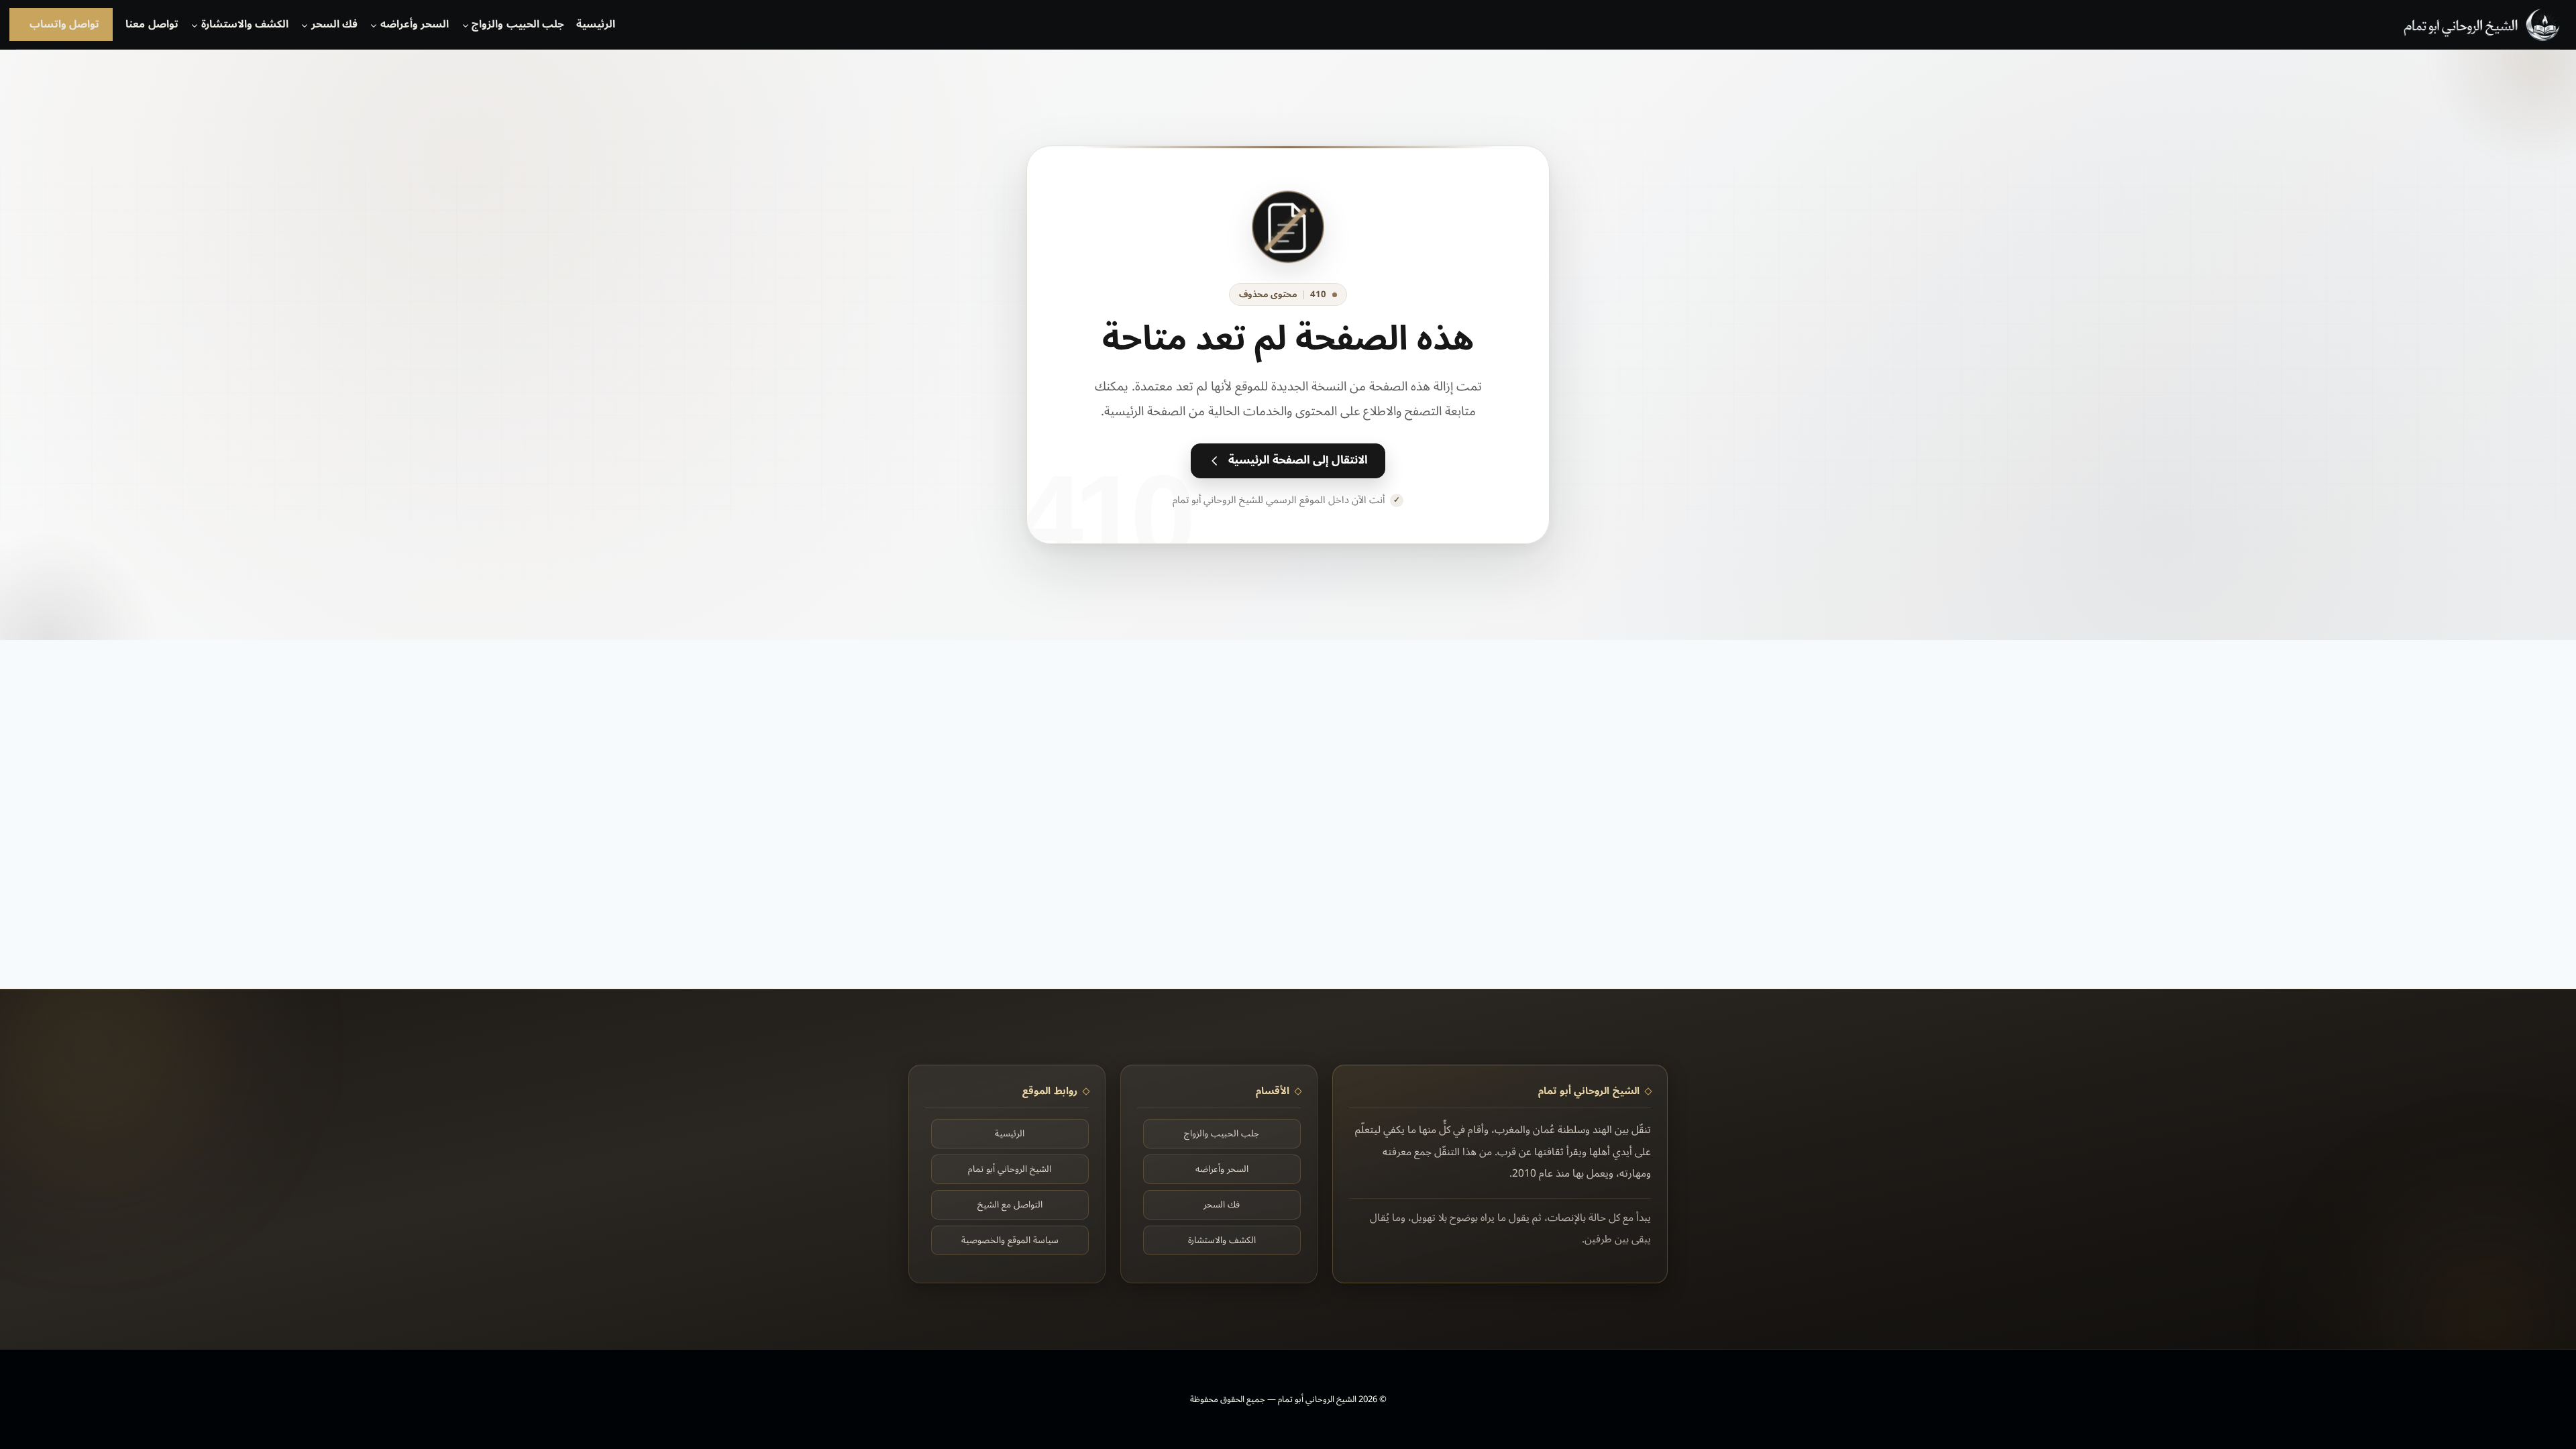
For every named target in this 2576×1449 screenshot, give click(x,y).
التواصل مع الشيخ (1010, 1204)
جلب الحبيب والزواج (1222, 1133)
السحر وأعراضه (1222, 1169)
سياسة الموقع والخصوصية (1010, 1240)
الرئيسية (596, 24)
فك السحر (1222, 1204)
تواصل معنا (152, 24)
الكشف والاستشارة (1222, 1240)
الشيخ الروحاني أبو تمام (1010, 1169)
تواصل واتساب (64, 24)
